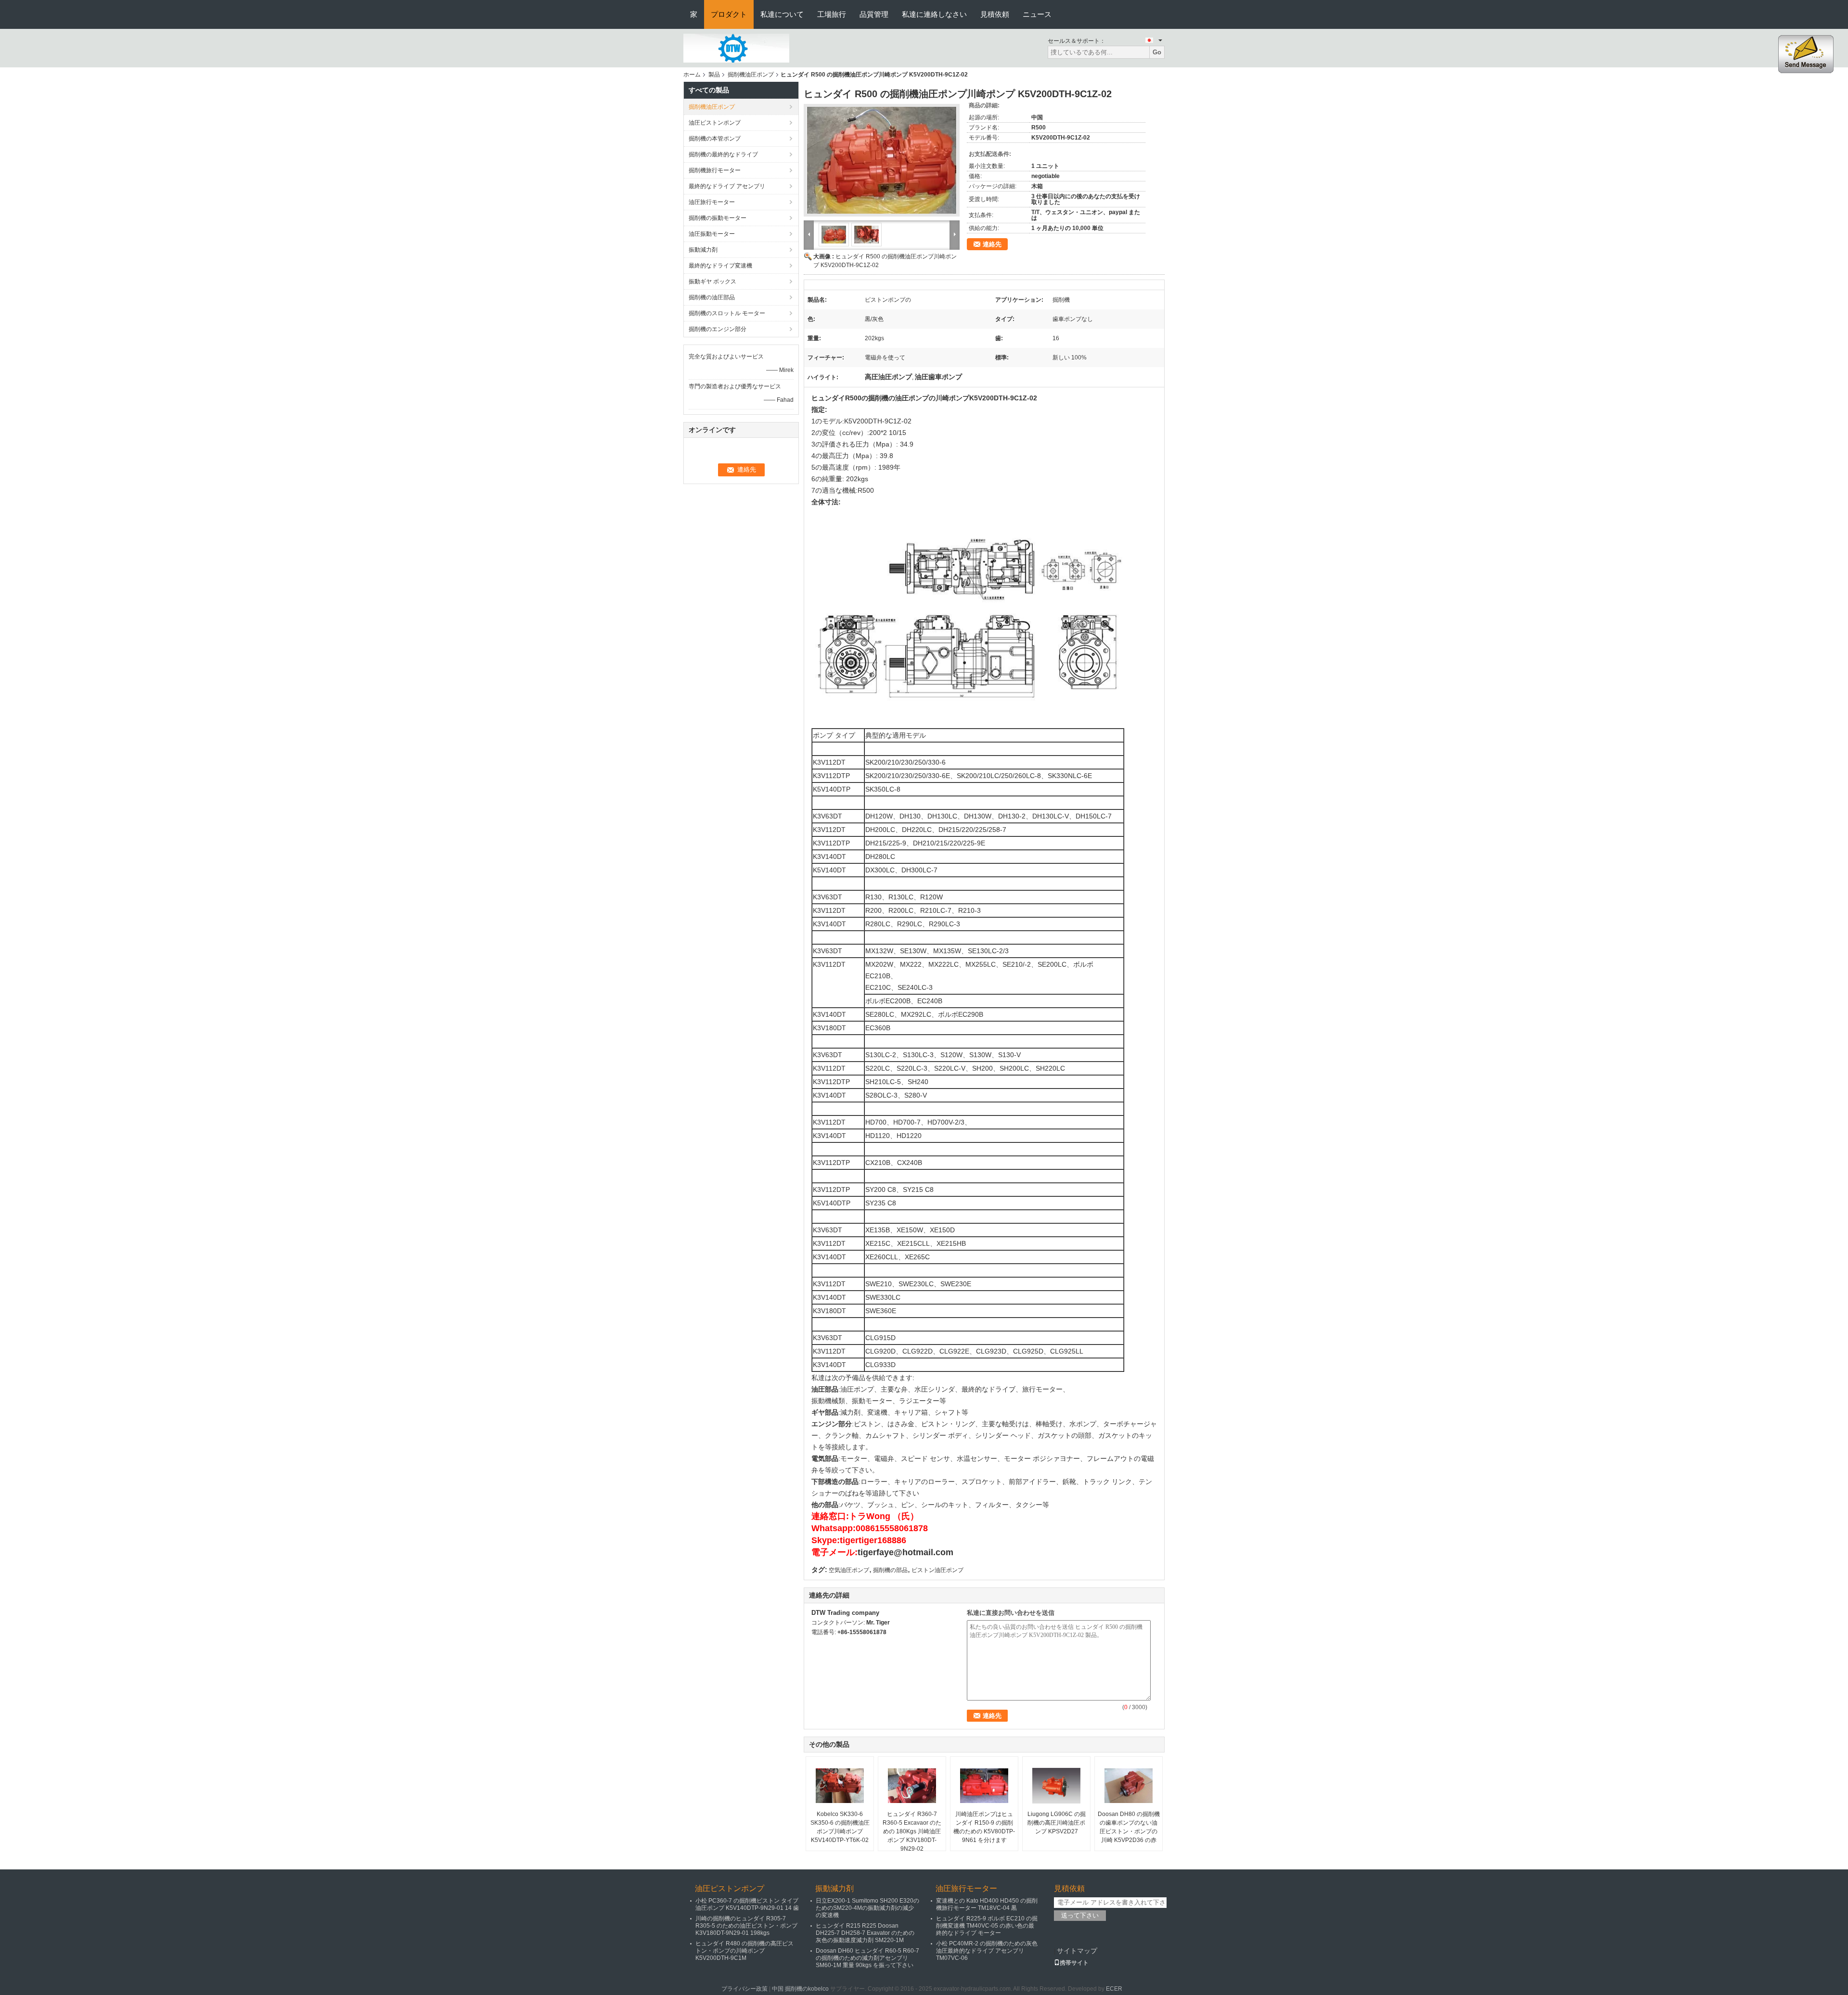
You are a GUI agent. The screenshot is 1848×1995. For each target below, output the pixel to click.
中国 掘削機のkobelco (800, 1989)
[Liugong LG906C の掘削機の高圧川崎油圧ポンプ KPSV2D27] (1056, 1786)
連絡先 (992, 244)
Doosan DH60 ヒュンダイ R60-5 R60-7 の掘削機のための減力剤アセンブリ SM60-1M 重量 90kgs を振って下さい (867, 1958)
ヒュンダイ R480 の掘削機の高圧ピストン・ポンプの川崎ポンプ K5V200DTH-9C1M (744, 1951)
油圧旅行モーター (712, 202)
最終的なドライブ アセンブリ (727, 186)
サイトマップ (1077, 1951)
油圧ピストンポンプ (715, 123)
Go (1157, 52)
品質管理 (874, 14)
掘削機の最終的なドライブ (723, 154)
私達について (782, 14)
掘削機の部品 (890, 1570)
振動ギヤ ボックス (712, 281)
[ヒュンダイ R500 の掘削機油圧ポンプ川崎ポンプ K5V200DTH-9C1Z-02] (882, 160)
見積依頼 (995, 14)
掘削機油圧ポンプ (751, 75)
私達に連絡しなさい (934, 14)
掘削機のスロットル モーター (727, 313)
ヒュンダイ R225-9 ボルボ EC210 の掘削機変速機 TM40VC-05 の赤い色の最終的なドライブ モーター (987, 1926)
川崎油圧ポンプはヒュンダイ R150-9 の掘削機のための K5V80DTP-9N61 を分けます (984, 1827)
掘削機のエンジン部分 (718, 329)
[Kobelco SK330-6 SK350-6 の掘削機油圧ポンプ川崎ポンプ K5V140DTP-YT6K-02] (840, 1786)
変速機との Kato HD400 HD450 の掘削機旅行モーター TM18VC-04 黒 (987, 1904)
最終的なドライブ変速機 (720, 266)
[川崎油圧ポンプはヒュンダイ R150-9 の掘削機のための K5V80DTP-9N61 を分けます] (984, 1786)
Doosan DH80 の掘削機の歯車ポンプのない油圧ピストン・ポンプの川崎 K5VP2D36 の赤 (1129, 1827)
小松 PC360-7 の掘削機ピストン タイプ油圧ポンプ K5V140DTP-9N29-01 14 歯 (747, 1904)
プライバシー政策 (744, 1989)
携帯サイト (1074, 1963)
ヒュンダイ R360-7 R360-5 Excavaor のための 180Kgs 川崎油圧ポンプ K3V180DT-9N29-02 (912, 1831)
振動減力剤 (703, 250)
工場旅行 (832, 14)
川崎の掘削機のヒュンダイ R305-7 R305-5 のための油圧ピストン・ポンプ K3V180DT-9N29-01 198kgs (746, 1926)
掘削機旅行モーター (715, 170)
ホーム (692, 75)
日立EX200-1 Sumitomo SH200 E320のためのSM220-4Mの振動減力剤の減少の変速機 (867, 1908)
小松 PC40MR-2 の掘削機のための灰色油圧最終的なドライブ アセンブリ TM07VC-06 (987, 1951)
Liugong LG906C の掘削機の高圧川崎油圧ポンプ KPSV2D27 (1057, 1823)
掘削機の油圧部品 (712, 297)
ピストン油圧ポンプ (937, 1570)
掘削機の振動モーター (718, 218)
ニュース (1037, 14)
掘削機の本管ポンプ (715, 139)
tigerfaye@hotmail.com (905, 1552)
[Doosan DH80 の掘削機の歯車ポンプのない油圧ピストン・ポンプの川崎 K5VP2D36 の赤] (1129, 1786)
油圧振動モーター (712, 234)
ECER (1114, 1989)
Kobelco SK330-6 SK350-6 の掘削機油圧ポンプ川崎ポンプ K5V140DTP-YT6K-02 (840, 1827)
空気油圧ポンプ (849, 1570)
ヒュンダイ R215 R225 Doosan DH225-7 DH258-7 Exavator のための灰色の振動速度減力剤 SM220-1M (865, 1933)
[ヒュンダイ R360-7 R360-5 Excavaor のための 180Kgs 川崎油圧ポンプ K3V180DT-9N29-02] (912, 1786)
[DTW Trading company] (736, 48)
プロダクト (729, 14)
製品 (714, 75)
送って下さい (1080, 1915)
